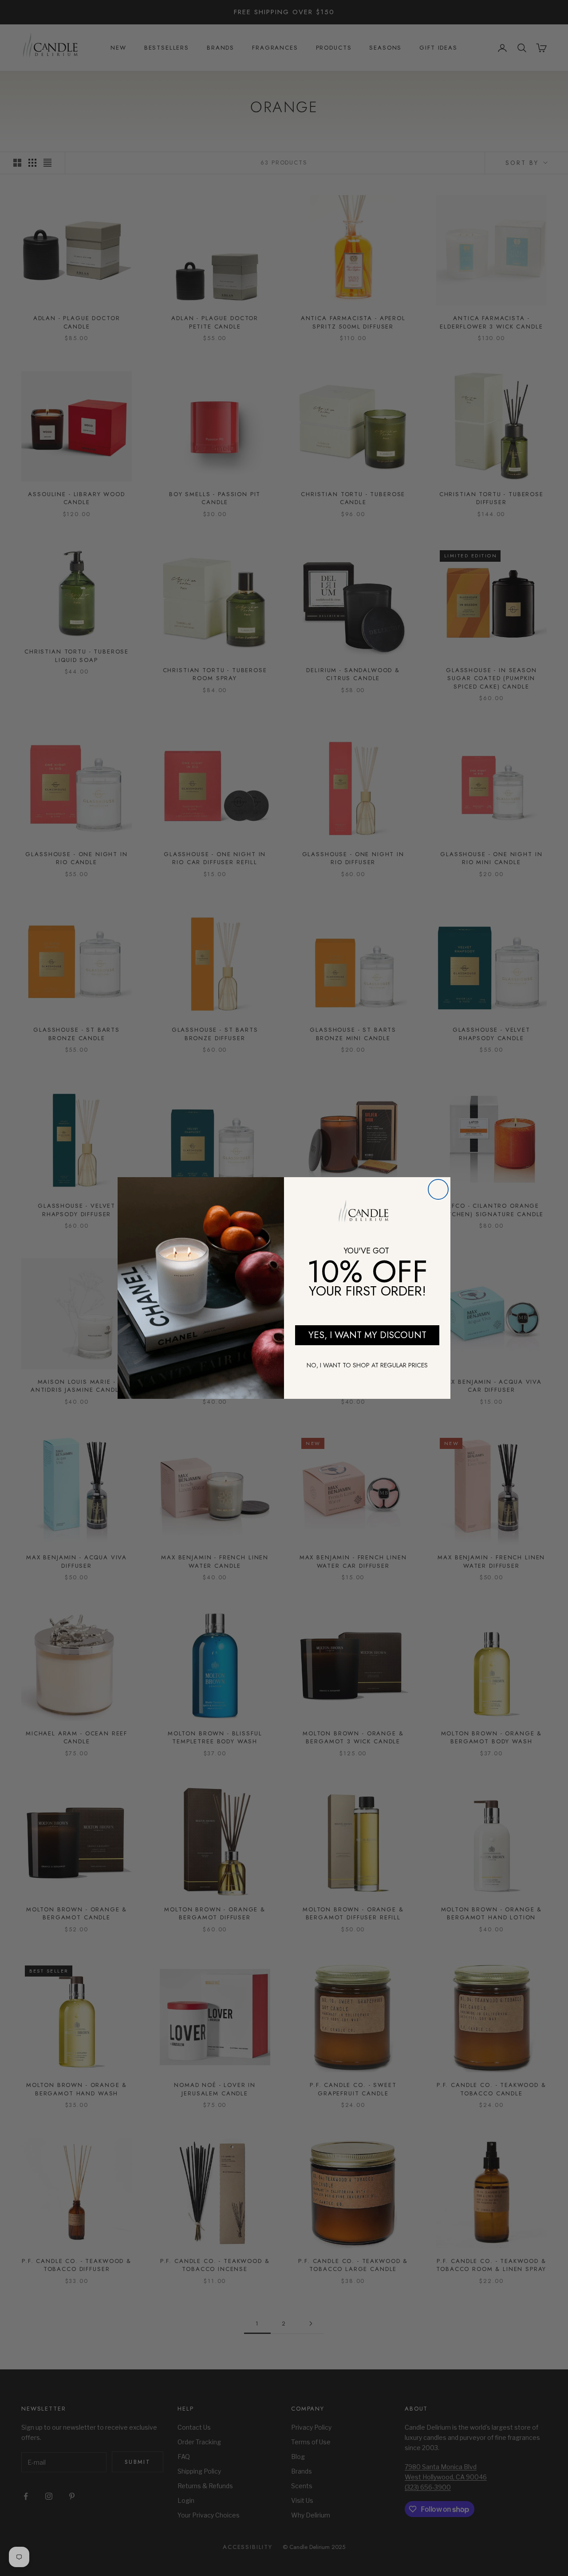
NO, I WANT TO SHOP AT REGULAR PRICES (367, 1365)
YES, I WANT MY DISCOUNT (367, 1335)
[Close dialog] (438, 1189)
